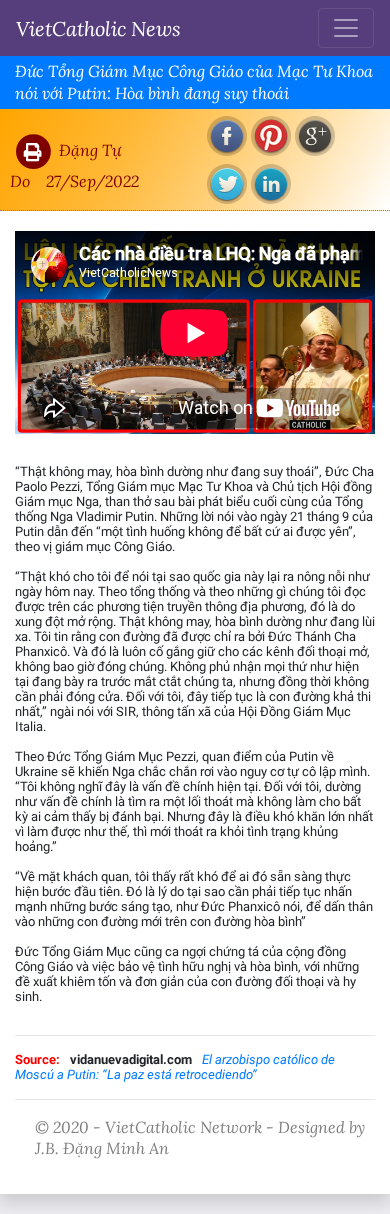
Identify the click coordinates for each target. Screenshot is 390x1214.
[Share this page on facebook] (227, 136)
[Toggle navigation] (346, 28)
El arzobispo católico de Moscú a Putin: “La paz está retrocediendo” (175, 1067)
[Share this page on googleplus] (315, 136)
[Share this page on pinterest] (271, 136)
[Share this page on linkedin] (271, 184)
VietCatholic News (98, 28)
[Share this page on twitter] (227, 184)
